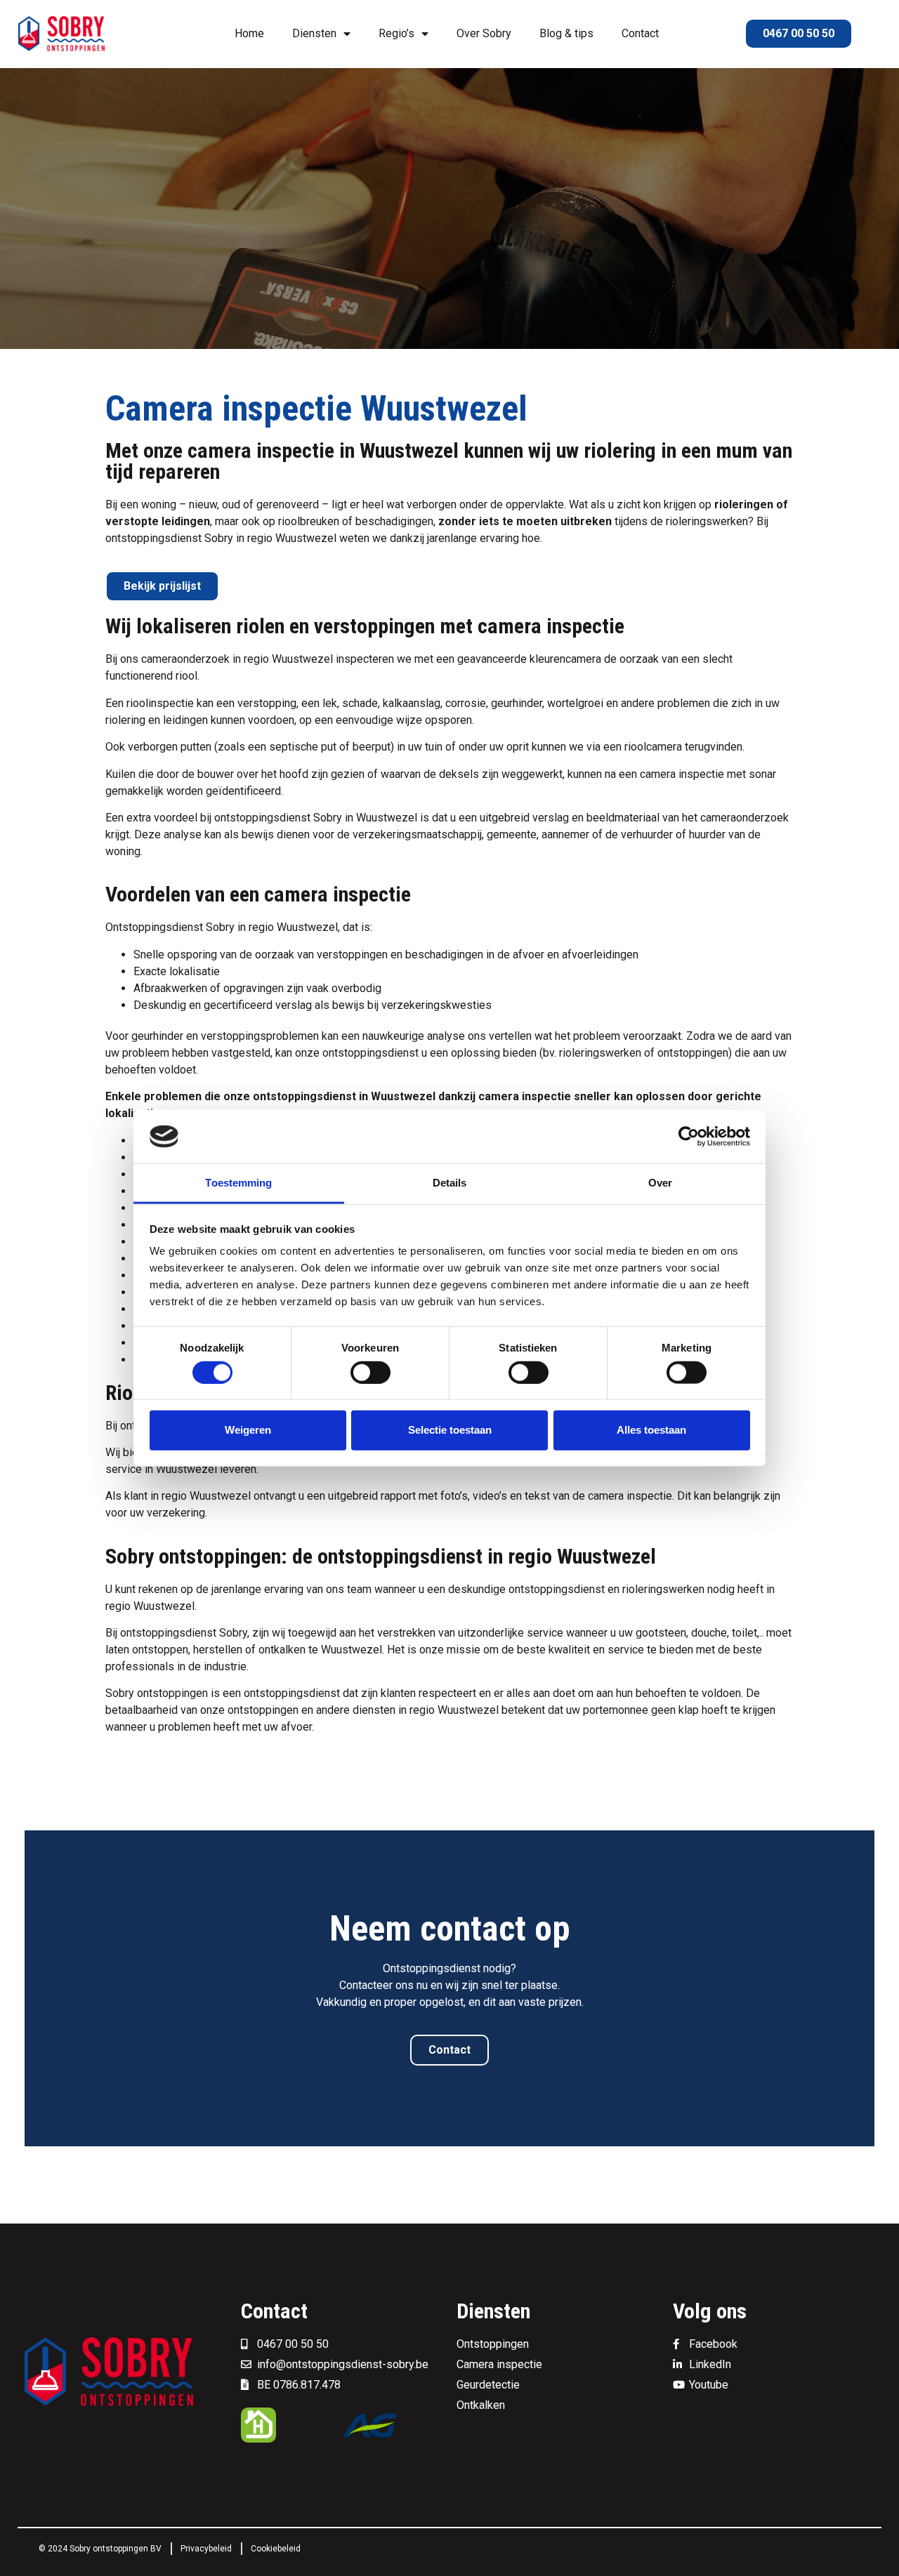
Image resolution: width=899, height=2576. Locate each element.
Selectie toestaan (450, 1430)
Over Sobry (484, 33)
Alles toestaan (651, 1430)
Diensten (314, 33)
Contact (640, 33)
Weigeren (248, 1430)
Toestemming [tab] (238, 1183)
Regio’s (396, 33)
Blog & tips (566, 33)
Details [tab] (450, 1183)
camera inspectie (682, 774)
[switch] (370, 1372)
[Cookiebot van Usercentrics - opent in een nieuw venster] (689, 1137)
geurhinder (157, 1036)
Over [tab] (660, 1183)
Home (249, 33)
